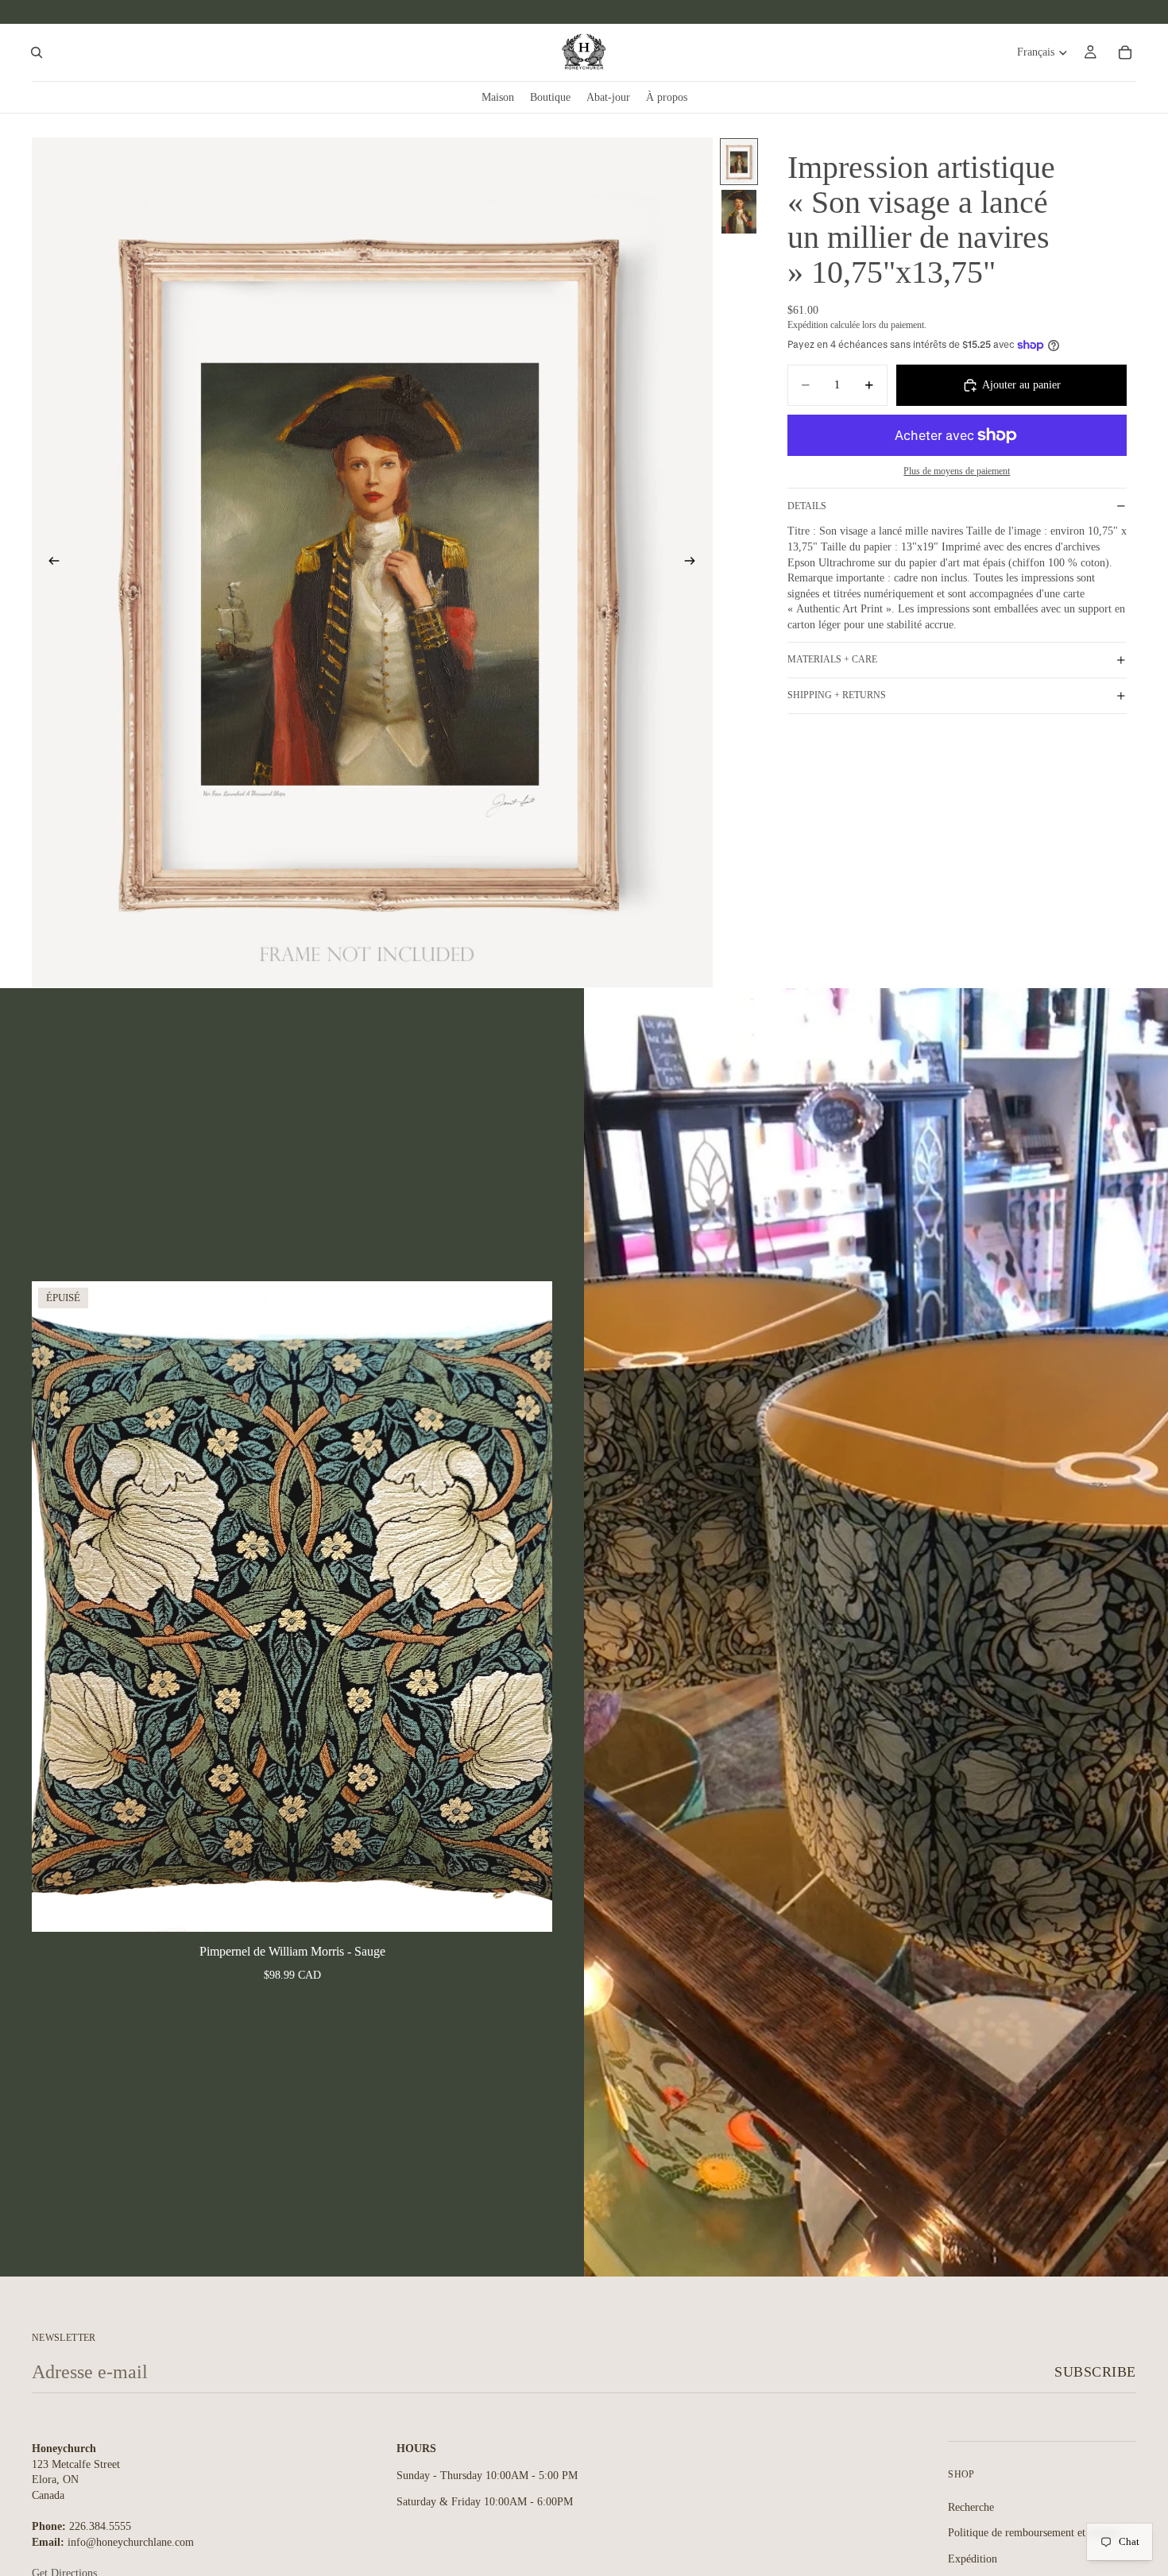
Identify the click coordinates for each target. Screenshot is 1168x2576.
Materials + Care (832, 659)
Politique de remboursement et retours (1034, 2534)
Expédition (973, 2559)
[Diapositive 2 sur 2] (739, 212)
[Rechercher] (37, 52)
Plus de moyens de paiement (957, 471)
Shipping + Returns (837, 695)
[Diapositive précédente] (49, 563)
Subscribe (1095, 2372)
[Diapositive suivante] (695, 563)
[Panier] (1125, 52)
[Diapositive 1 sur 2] (739, 162)
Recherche (971, 2507)
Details (807, 506)
